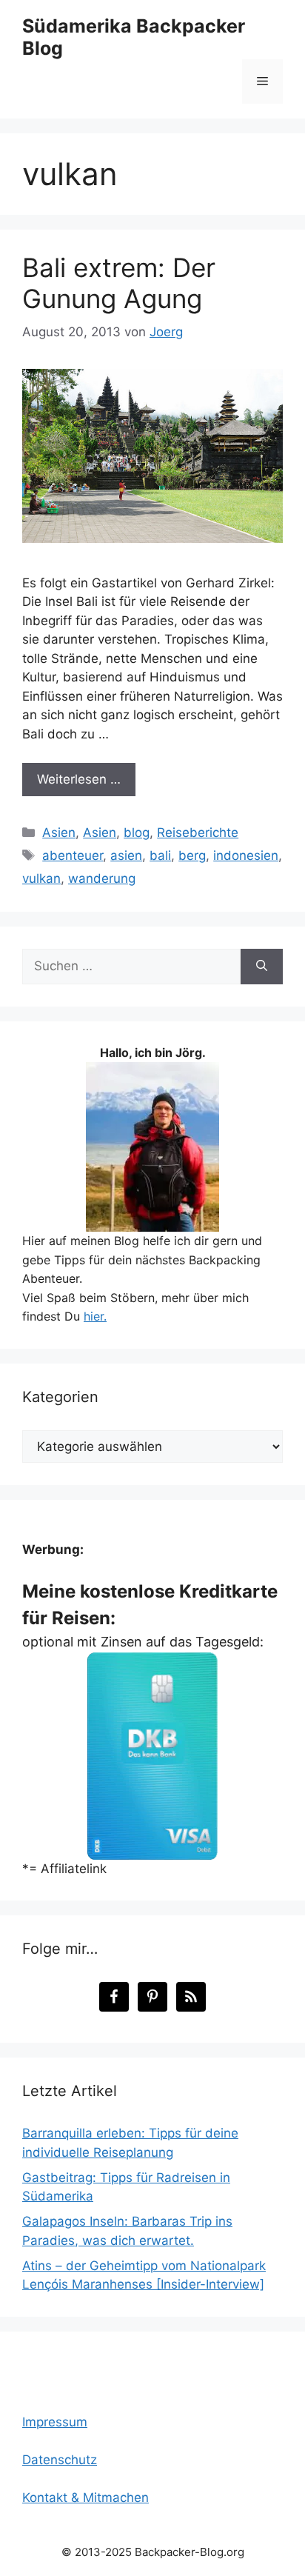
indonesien (246, 855)
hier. (95, 1316)
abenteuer (73, 855)
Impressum (55, 2422)
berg (192, 855)
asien (126, 855)
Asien (59, 832)
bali (160, 855)
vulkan (41, 878)
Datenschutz (60, 2460)
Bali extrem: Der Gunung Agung (119, 283)
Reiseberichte (198, 832)
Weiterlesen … (79, 779)
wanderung (102, 878)
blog (137, 832)
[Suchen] (262, 967)
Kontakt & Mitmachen (86, 2497)
